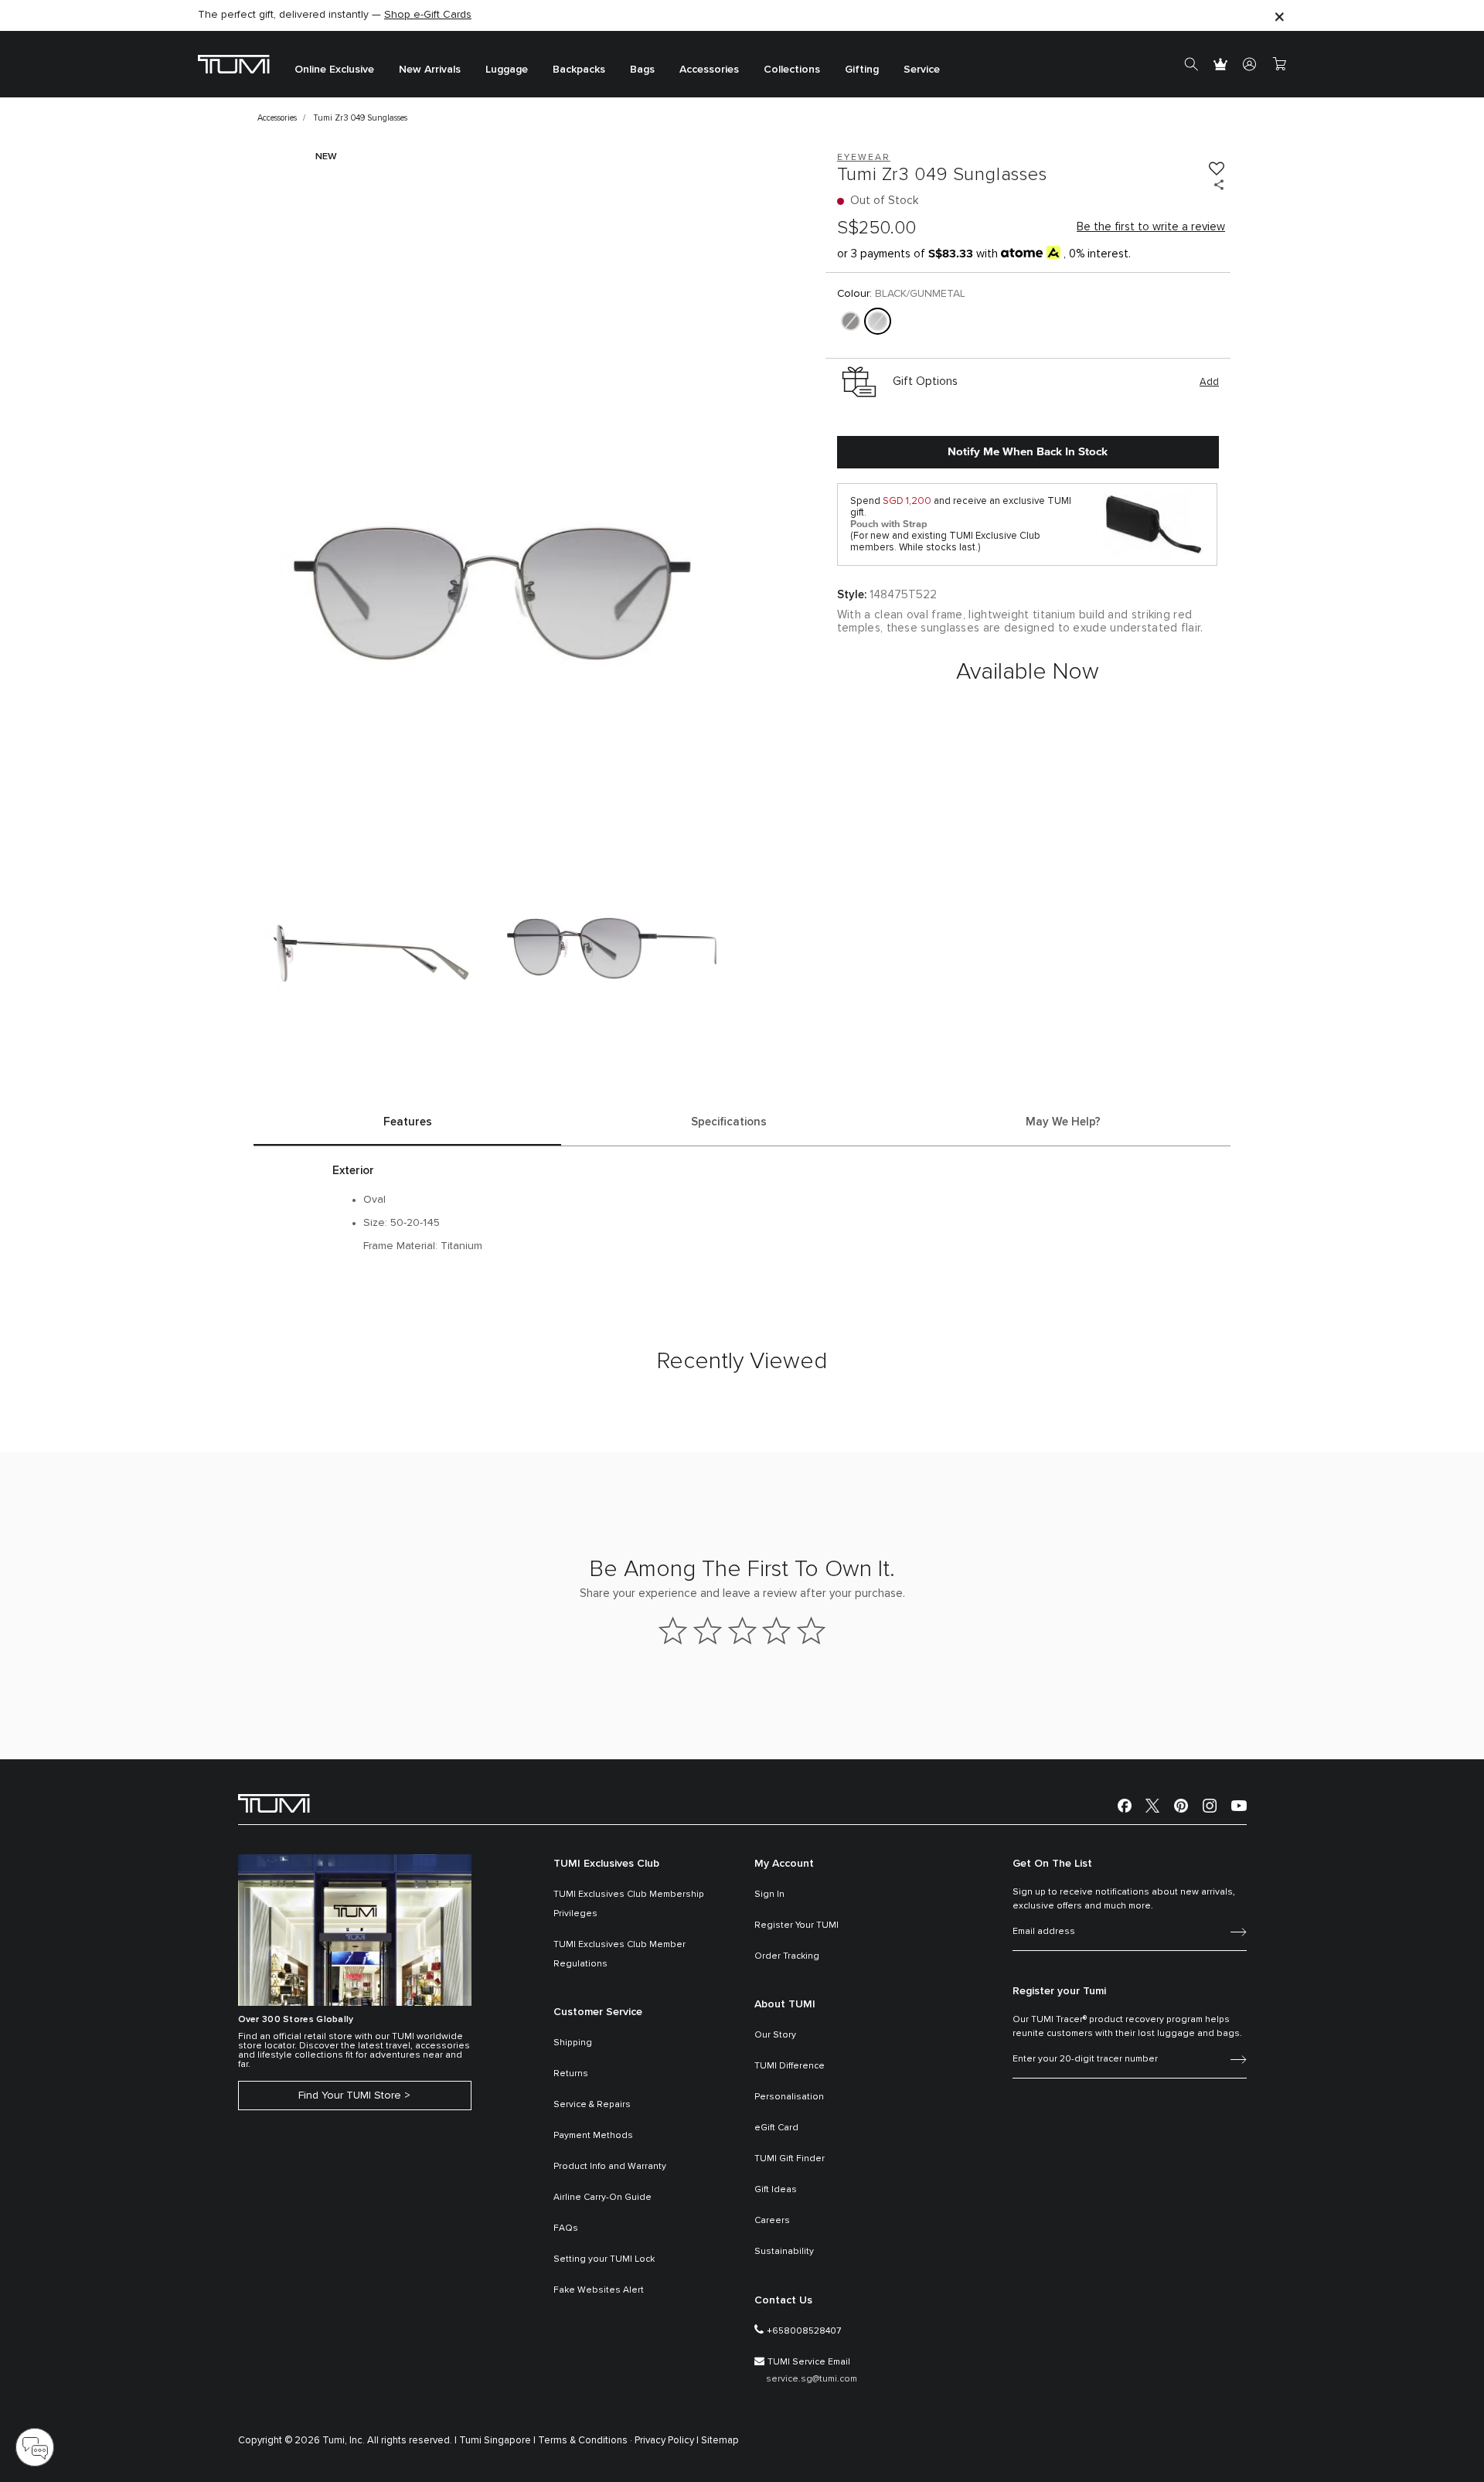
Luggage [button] (507, 70)
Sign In (769, 1895)
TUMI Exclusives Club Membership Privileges (629, 1904)
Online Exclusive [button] (334, 70)
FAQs (566, 2228)
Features (408, 1122)
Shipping (573, 2043)
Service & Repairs (592, 2105)
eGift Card (776, 2128)
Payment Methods (593, 2136)
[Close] (1279, 16)
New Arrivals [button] (430, 70)
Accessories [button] (709, 70)
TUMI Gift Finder (790, 2159)
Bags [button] (642, 70)
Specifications (729, 1122)
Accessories (277, 118)
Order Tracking (787, 1956)
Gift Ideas (776, 2190)
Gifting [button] (862, 70)
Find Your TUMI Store (350, 2096)
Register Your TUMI (796, 1925)
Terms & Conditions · (585, 2441)
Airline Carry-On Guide (602, 2198)
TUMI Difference (790, 2066)
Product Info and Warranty (610, 2167)
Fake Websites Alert (599, 2290)
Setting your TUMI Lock (604, 2259)
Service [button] (922, 70)
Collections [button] (792, 70)
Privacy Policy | (667, 2441)
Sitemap (720, 2441)
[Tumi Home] (234, 64)
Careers (772, 2221)
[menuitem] (334, 65)
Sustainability (784, 2252)
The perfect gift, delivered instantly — (335, 15)
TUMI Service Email (809, 2362)
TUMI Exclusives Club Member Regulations (619, 1954)
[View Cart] (1279, 64)
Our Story (775, 2035)
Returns (571, 2074)
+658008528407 (804, 2331)
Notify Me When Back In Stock (1028, 451)
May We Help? (1063, 1122)
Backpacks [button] (579, 70)
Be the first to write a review (1151, 227)
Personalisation (789, 2097)
